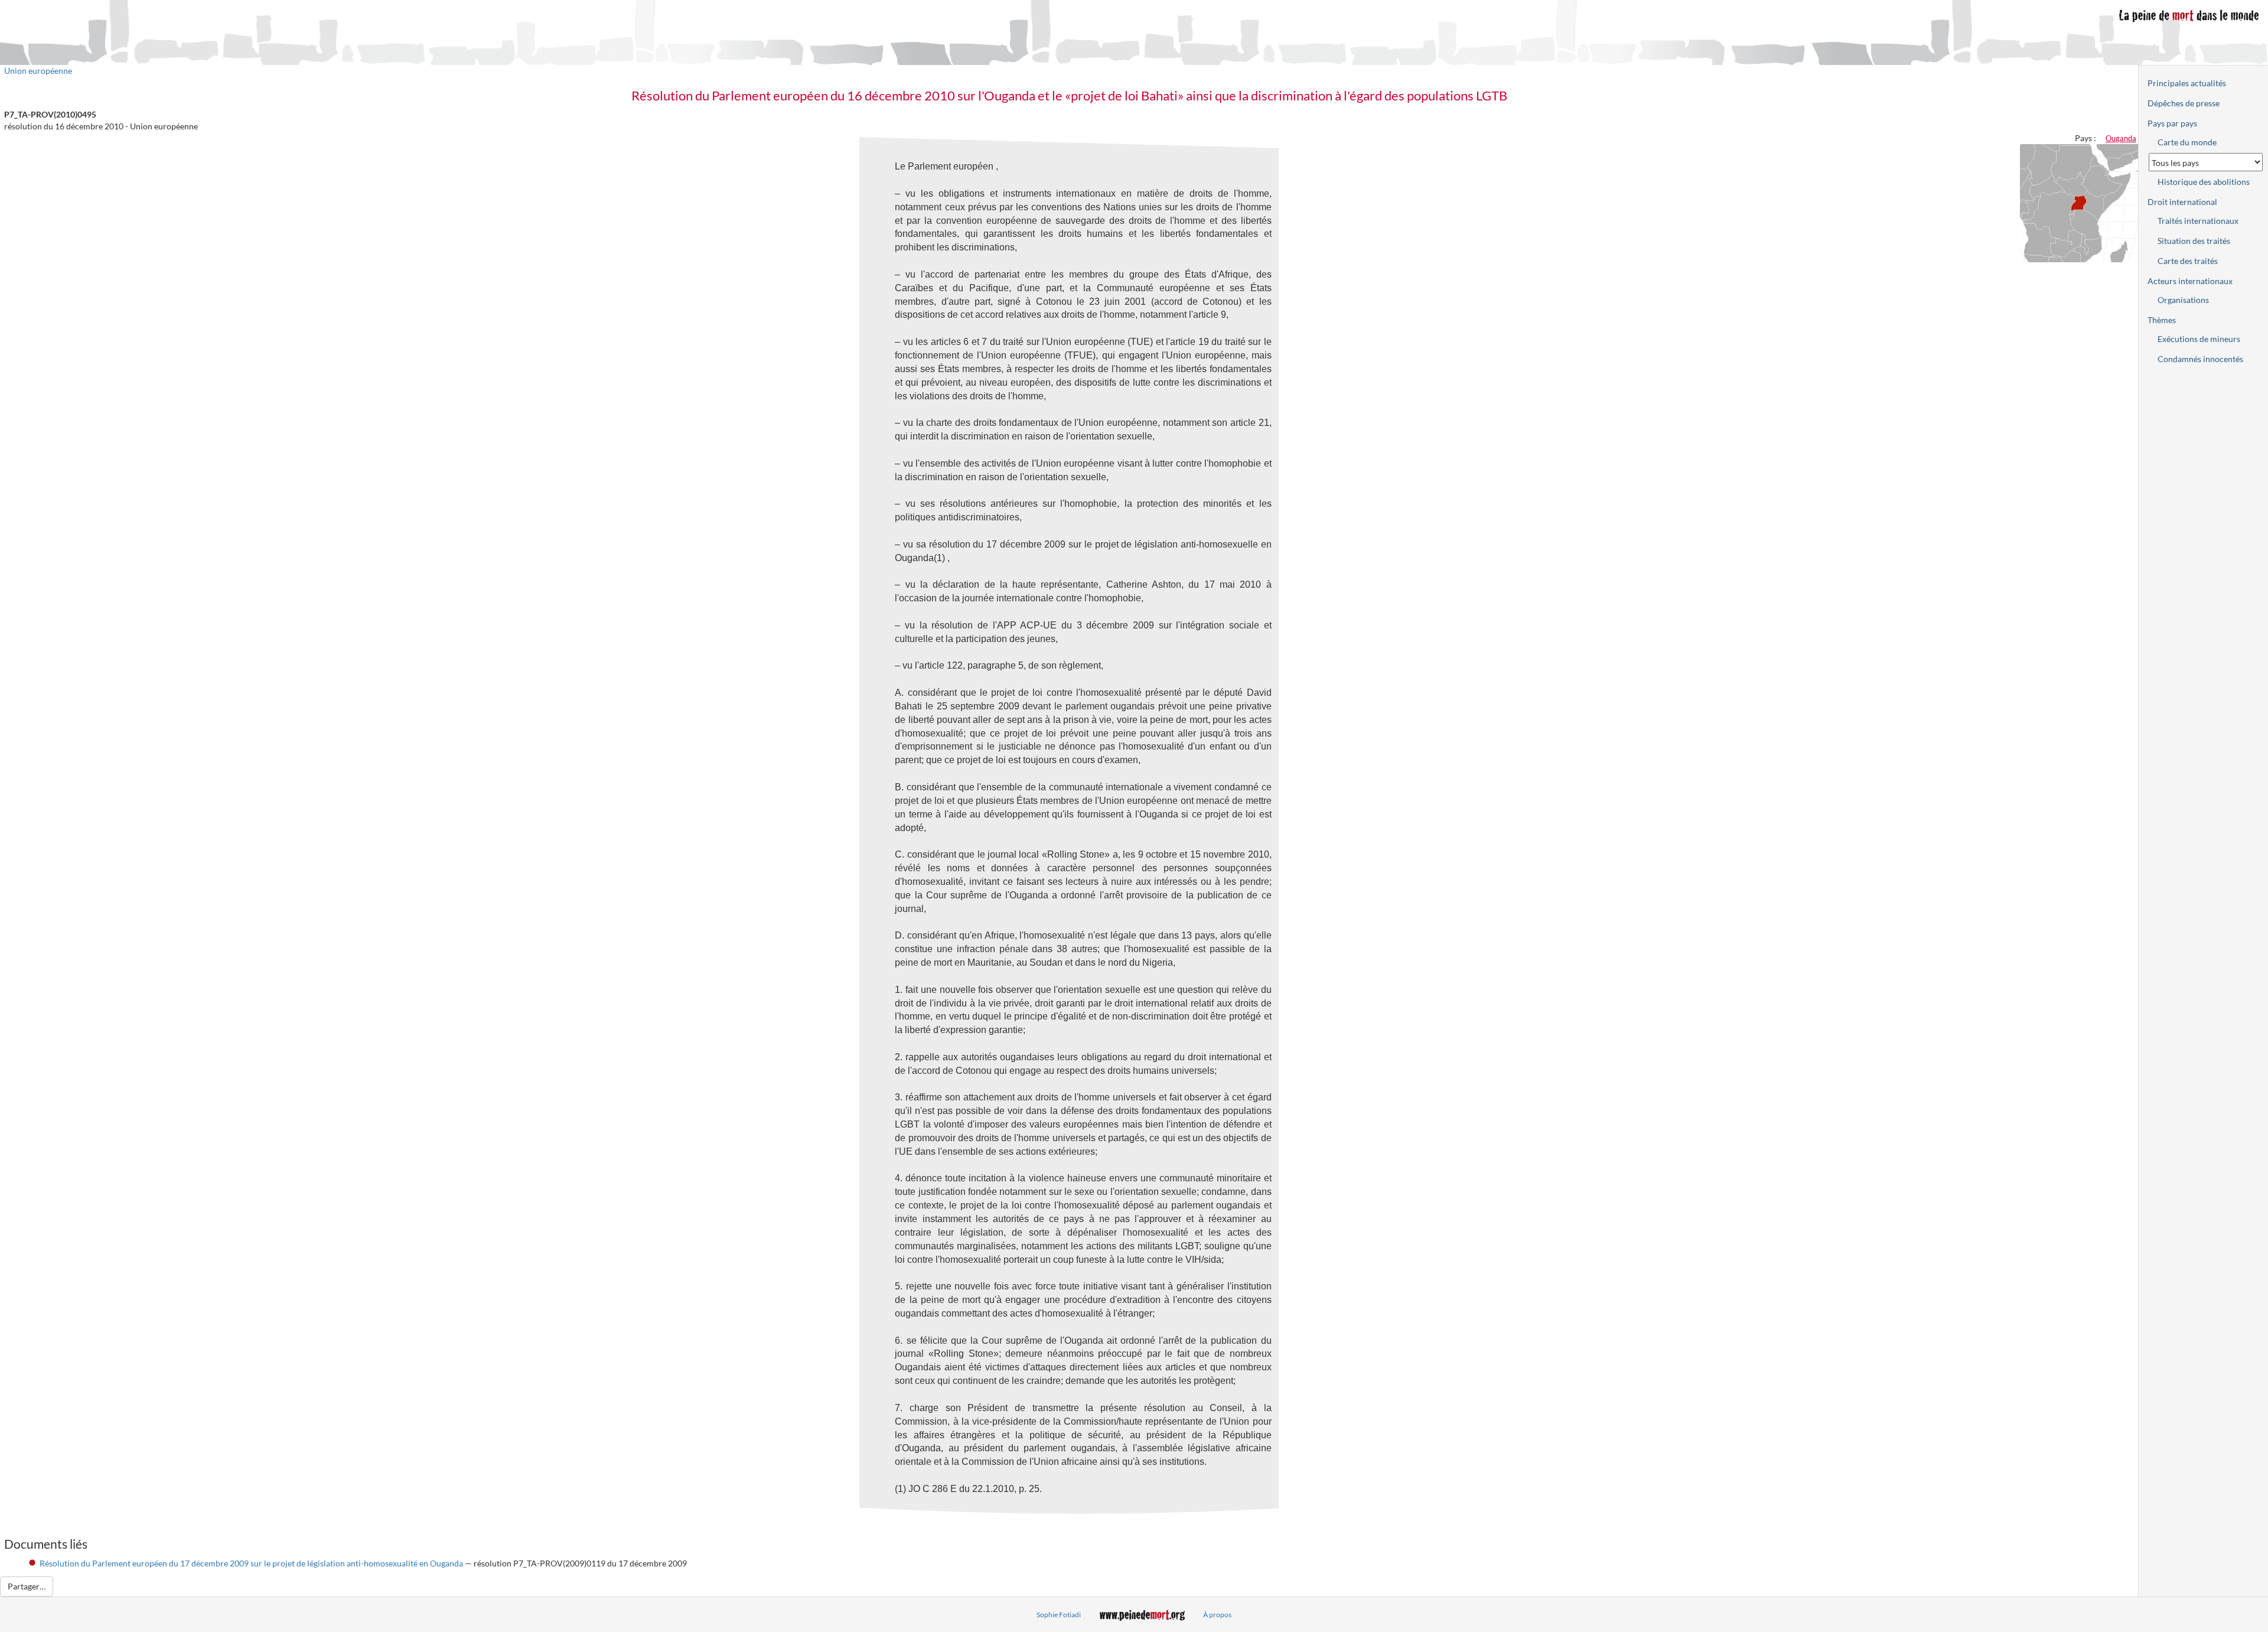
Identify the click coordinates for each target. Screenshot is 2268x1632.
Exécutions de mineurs (2199, 339)
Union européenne (38, 71)
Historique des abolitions (2204, 182)
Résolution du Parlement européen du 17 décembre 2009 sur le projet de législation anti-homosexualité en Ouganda (251, 1563)
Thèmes (2162, 320)
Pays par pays (2172, 123)
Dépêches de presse (2184, 103)
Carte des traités (2188, 261)
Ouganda (2121, 138)
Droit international (2182, 202)
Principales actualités (2187, 83)
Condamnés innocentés (2200, 359)
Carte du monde (2187, 142)
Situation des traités (2194, 241)
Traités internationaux (2198, 221)
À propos (1217, 1615)
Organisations (2183, 300)
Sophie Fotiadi (1059, 1615)
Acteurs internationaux (2190, 281)
